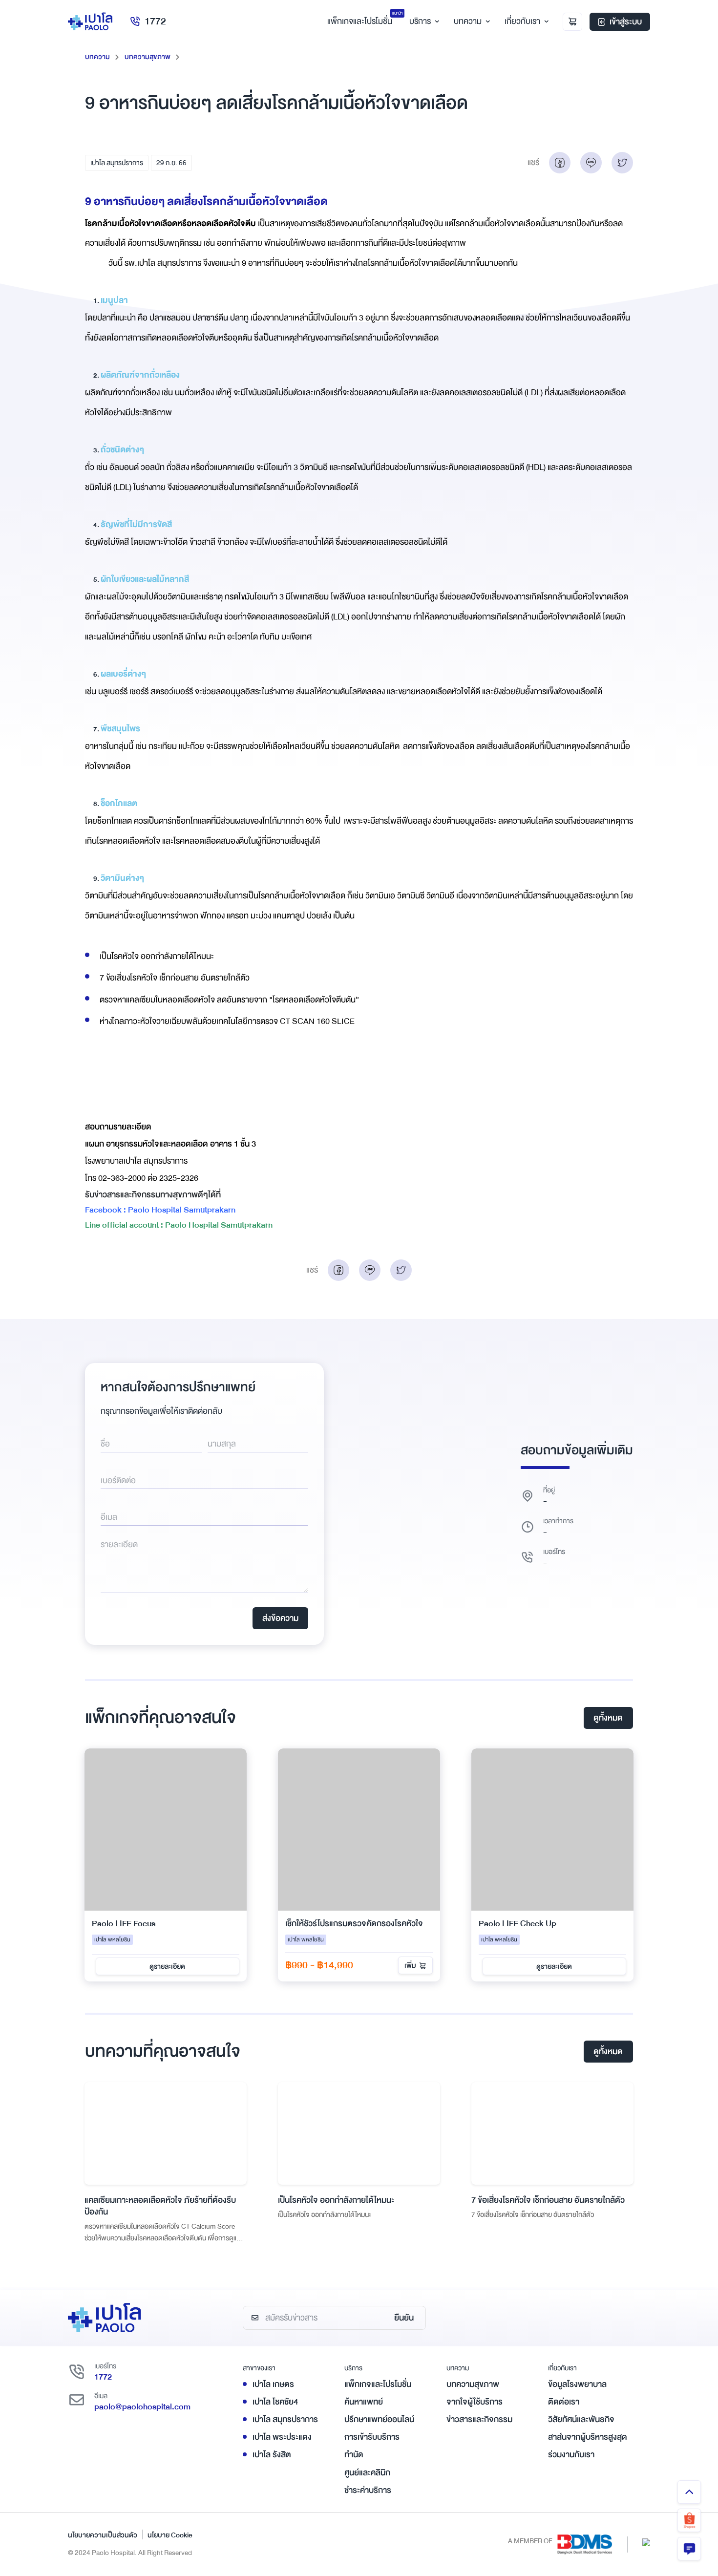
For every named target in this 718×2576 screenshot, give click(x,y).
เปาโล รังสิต (272, 2455)
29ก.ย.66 (171, 163)
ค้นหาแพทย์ (364, 2402)
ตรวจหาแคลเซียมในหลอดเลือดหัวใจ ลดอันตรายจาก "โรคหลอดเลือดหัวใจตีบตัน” (229, 1000)
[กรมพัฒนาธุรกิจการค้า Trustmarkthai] (646, 2542)
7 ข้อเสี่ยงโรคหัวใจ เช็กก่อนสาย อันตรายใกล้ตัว (175, 978)
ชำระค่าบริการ (368, 2490)
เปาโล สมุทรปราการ (117, 163)
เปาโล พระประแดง (282, 2437)
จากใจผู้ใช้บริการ (475, 2402)
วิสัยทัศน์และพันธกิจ (581, 2419)
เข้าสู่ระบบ (626, 22)
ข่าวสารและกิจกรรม (479, 2419)
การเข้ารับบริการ (372, 2437)
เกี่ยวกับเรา (522, 21)
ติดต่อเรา (564, 2402)
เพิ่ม (410, 1965)
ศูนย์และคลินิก (367, 2473)
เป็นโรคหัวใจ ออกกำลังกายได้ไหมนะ (157, 956)
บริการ (420, 21)
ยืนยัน (404, 2318)
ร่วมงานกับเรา (571, 2455)
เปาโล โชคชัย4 (275, 2402)
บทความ (468, 21)
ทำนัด (354, 2455)
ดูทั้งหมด (608, 1718)
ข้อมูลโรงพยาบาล (577, 2384)
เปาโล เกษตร (273, 2384)
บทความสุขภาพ (148, 57)
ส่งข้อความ (280, 1618)
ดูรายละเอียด (167, 1966)
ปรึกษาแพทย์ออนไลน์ (379, 2419)
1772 (155, 21)
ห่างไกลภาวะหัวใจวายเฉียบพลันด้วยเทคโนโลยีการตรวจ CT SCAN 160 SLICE (227, 1021)
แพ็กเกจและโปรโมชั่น (378, 2384)
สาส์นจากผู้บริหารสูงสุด (588, 2437)
